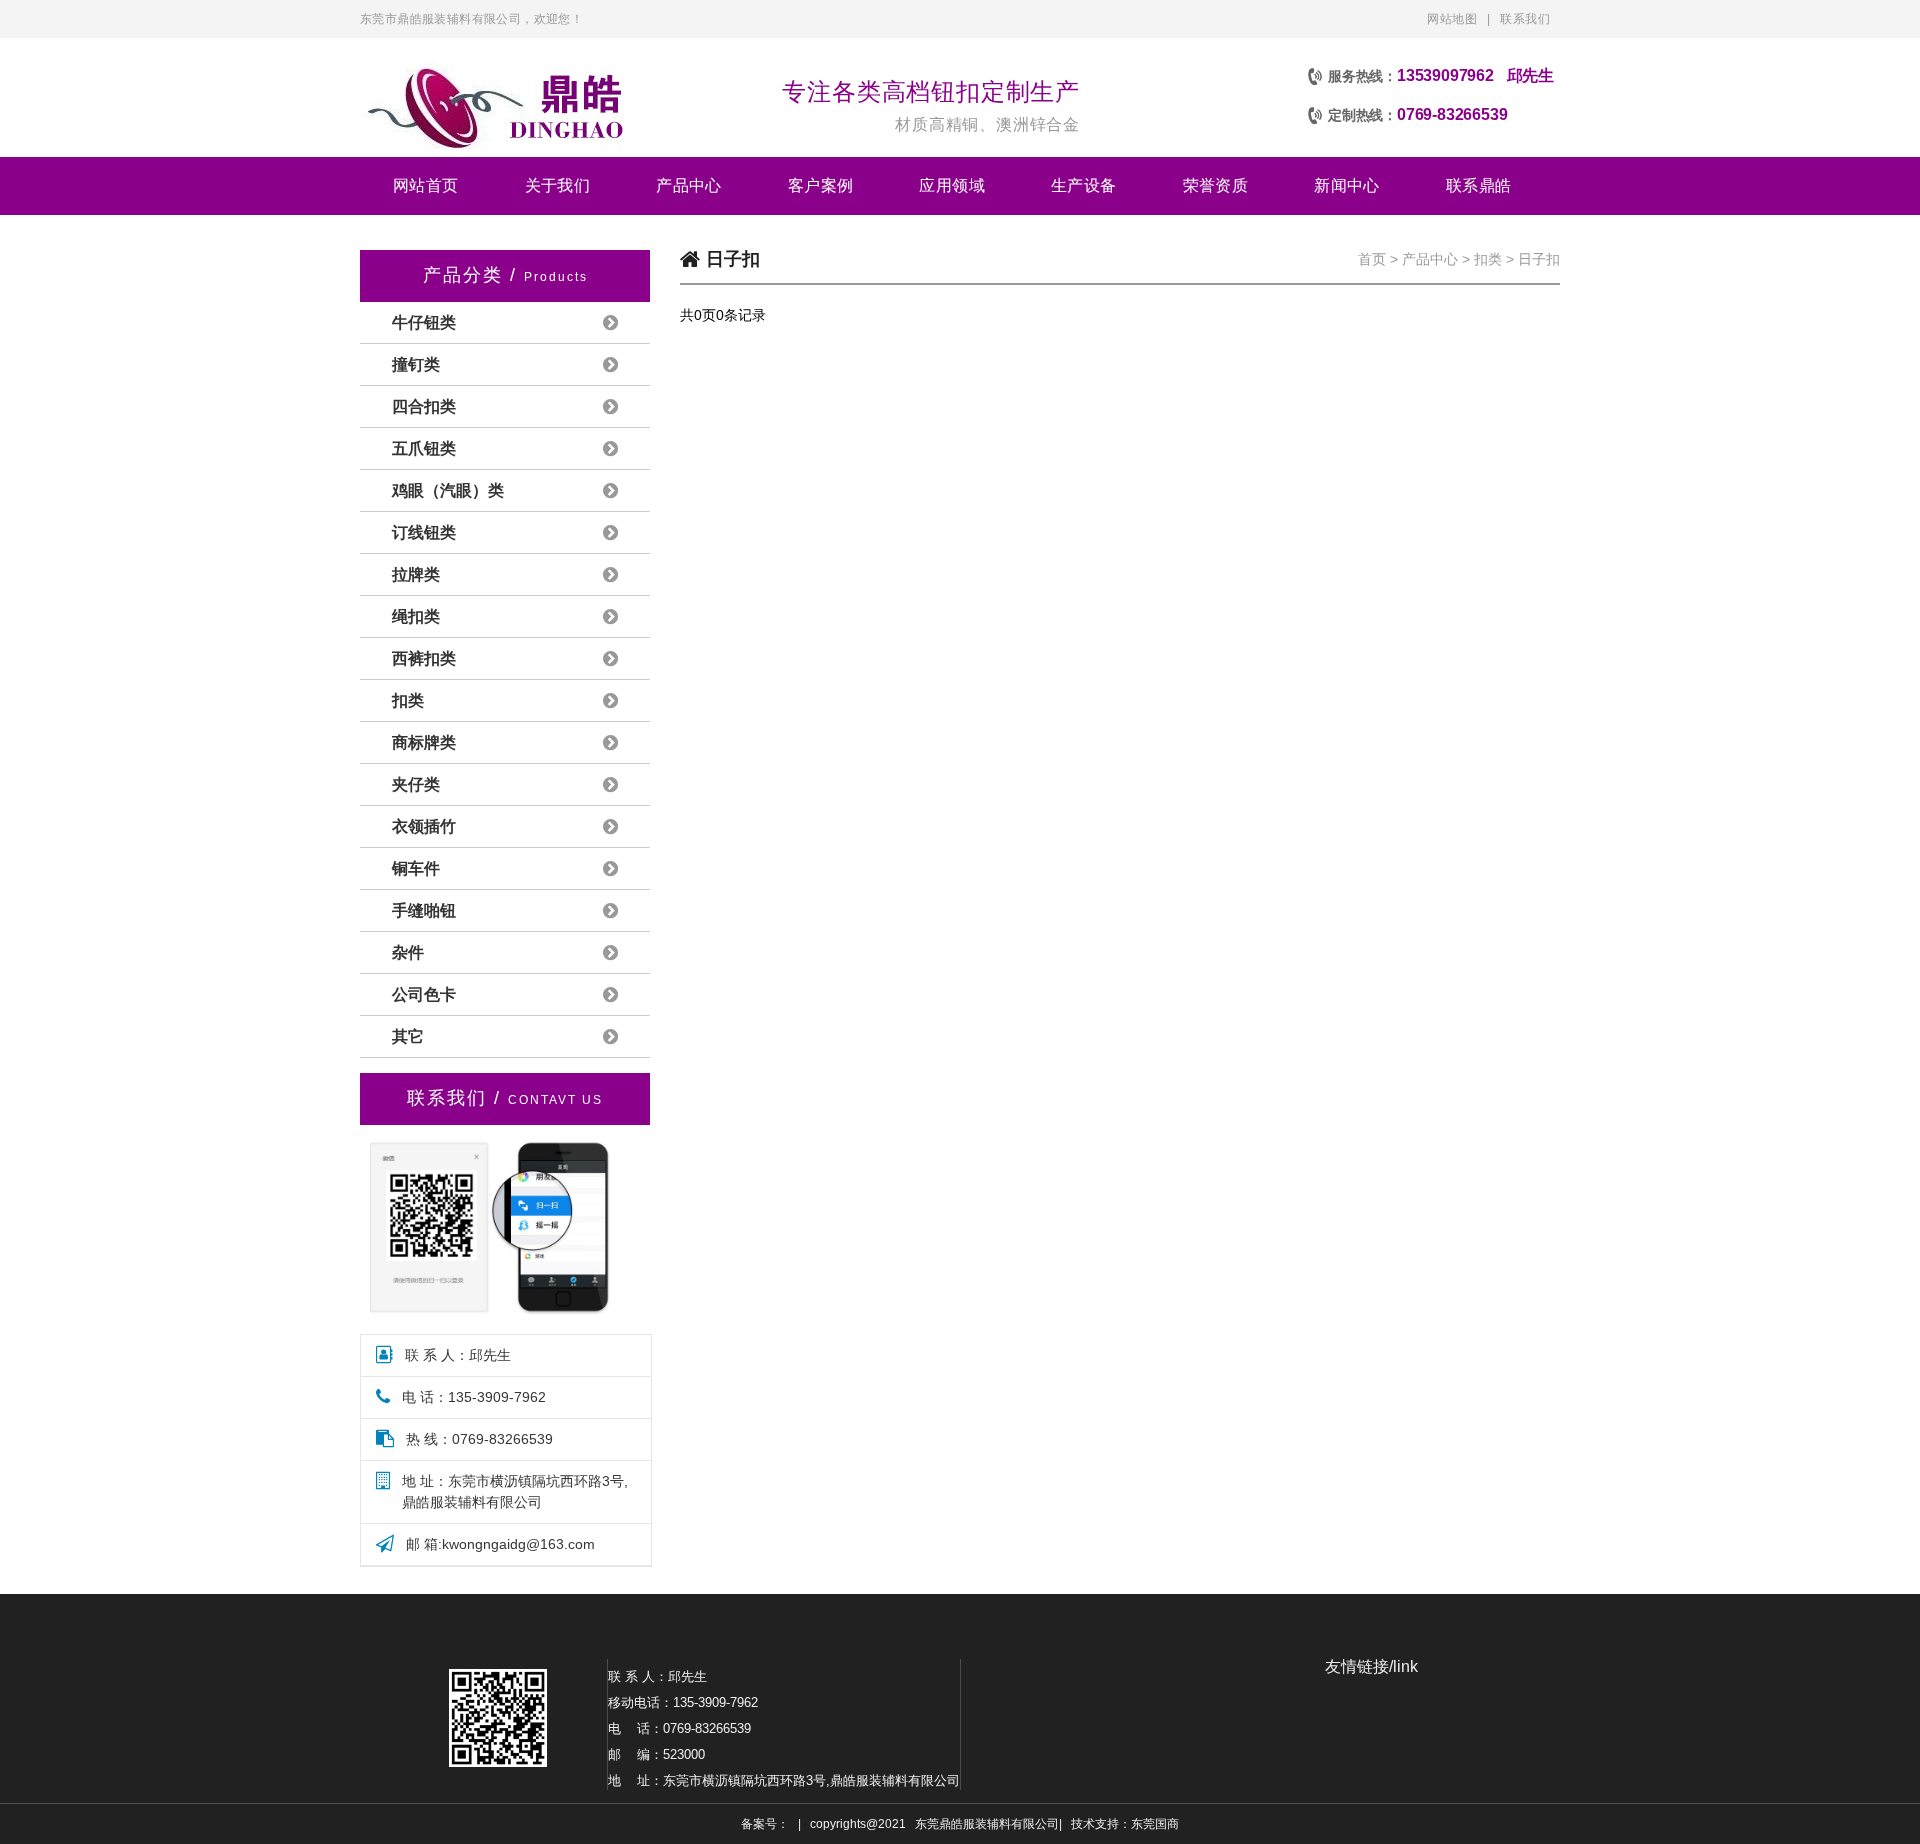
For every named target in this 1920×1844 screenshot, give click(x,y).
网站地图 (1452, 19)
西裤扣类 (424, 658)
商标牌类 (424, 742)
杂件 (408, 952)
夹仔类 (416, 784)
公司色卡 (424, 994)
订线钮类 (424, 532)
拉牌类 (416, 574)
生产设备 (1084, 185)
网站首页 (426, 185)
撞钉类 (416, 364)
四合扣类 (424, 406)
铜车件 (416, 868)
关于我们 (558, 185)
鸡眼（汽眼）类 (448, 490)
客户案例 (821, 185)
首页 (1372, 259)
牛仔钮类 (424, 322)
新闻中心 (1347, 185)
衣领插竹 (424, 826)
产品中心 (689, 185)
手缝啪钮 (424, 910)
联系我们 (1525, 19)
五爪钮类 (424, 448)
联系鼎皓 (1479, 185)
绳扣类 (416, 616)
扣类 (408, 700)
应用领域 (952, 185)
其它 (408, 1036)
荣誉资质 (1216, 185)
